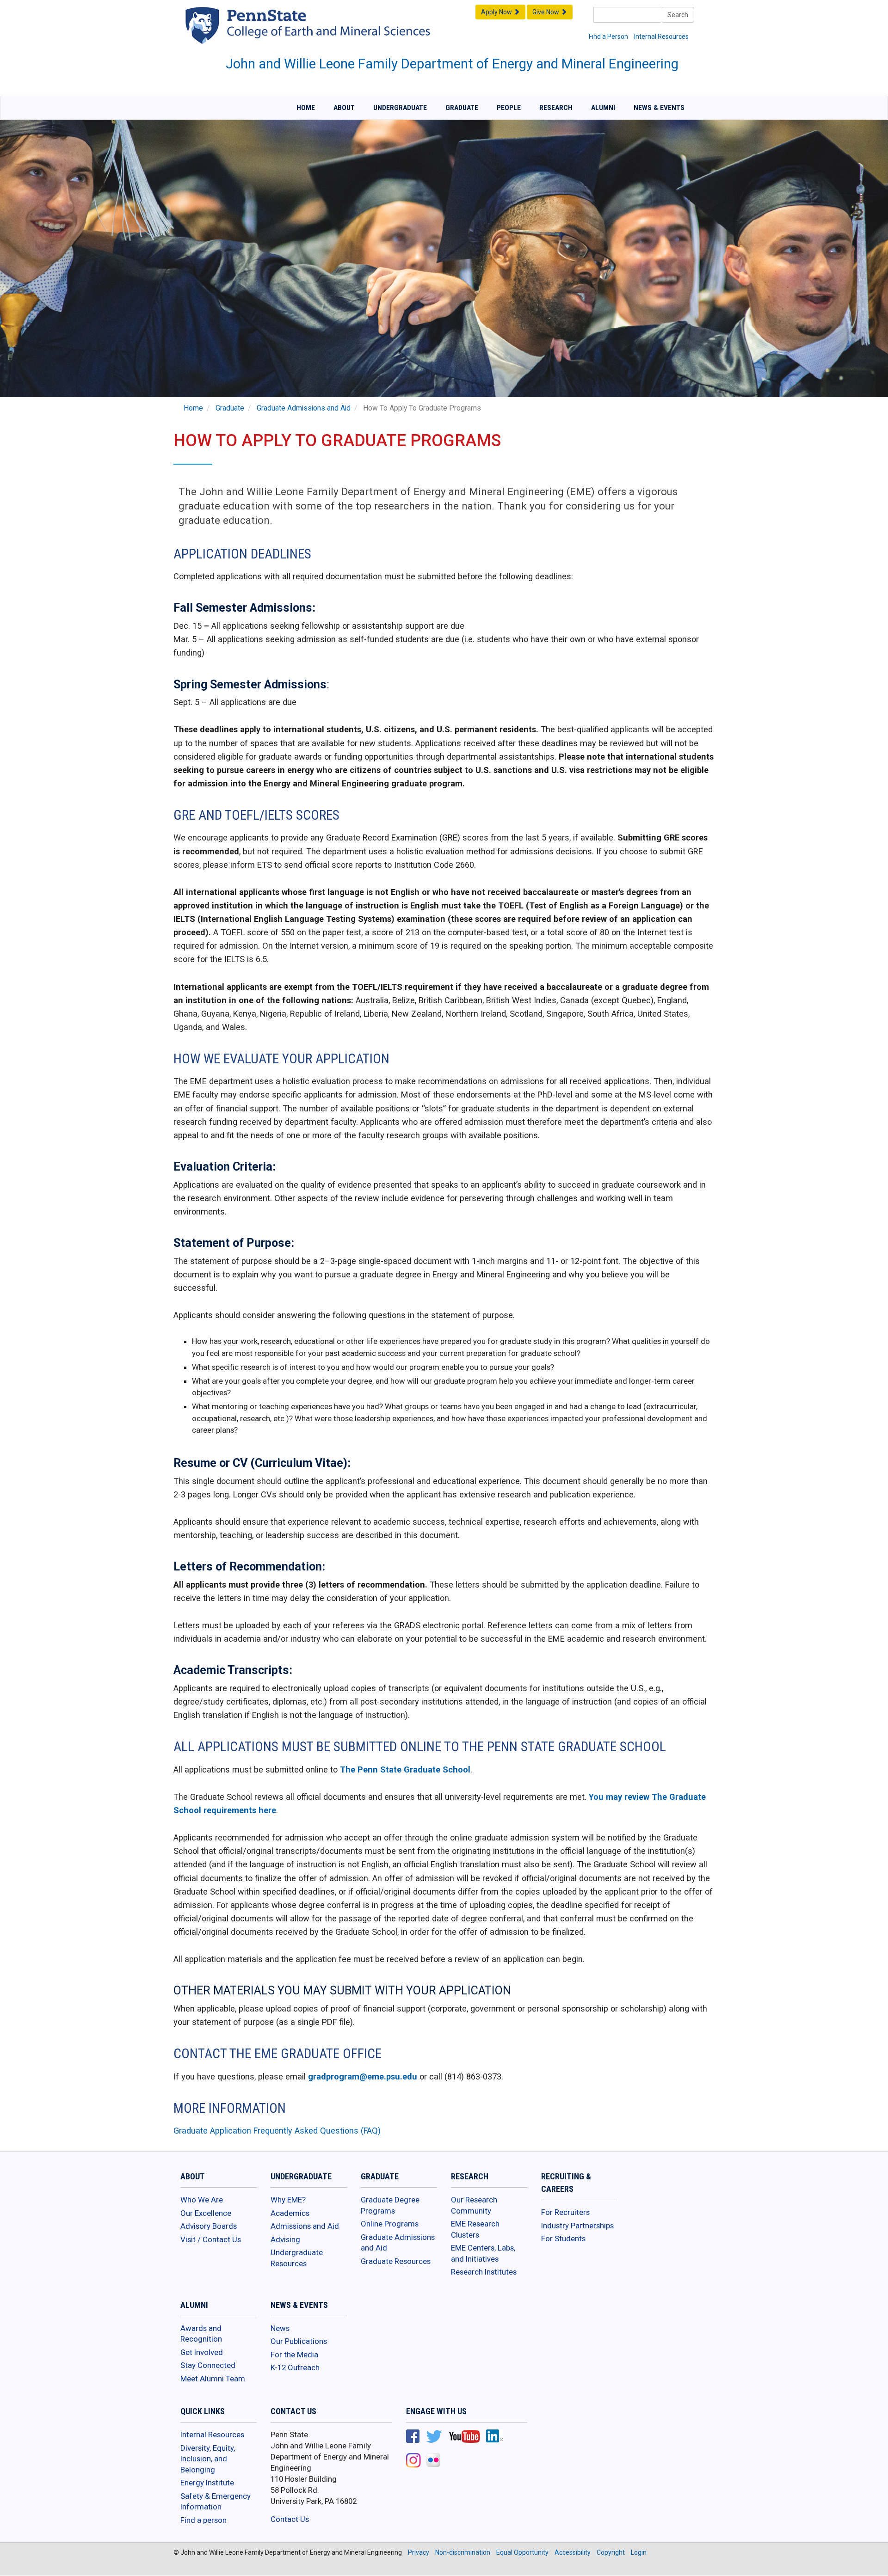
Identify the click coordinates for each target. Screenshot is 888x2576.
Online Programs (390, 2224)
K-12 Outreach (295, 2367)
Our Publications (299, 2341)
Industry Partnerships (577, 2226)
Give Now (546, 12)
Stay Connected (208, 2365)
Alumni (603, 108)
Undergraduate (400, 108)
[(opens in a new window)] (413, 2437)
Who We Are (202, 2200)
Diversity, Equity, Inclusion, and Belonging (208, 2459)
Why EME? (288, 2200)
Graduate (462, 108)
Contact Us (290, 2519)
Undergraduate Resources (297, 2258)
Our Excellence (206, 2213)
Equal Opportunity (522, 2552)
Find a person (203, 2520)
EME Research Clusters (475, 2229)
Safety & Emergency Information (216, 2502)
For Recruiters (565, 2212)
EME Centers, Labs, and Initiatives (483, 2253)
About (344, 108)
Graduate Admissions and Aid (304, 408)
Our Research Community (474, 2205)
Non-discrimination (463, 2552)
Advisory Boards (209, 2226)
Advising (285, 2239)
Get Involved (202, 2352)
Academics (290, 2213)
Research (556, 108)
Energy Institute (207, 2483)
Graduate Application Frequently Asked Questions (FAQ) (277, 2131)
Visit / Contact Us (211, 2239)
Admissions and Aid (305, 2226)
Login (639, 2552)
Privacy (419, 2552)
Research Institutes (484, 2272)
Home (306, 108)
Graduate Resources (396, 2261)
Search (678, 15)
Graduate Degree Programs (390, 2205)
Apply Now (497, 12)
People (509, 108)
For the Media (294, 2355)
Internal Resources (661, 37)
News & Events (659, 108)
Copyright (611, 2552)
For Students (563, 2239)
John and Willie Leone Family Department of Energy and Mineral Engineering (452, 64)
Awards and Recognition (201, 2334)
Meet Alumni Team (213, 2379)
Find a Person (608, 37)
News (280, 2328)
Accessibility (573, 2552)
